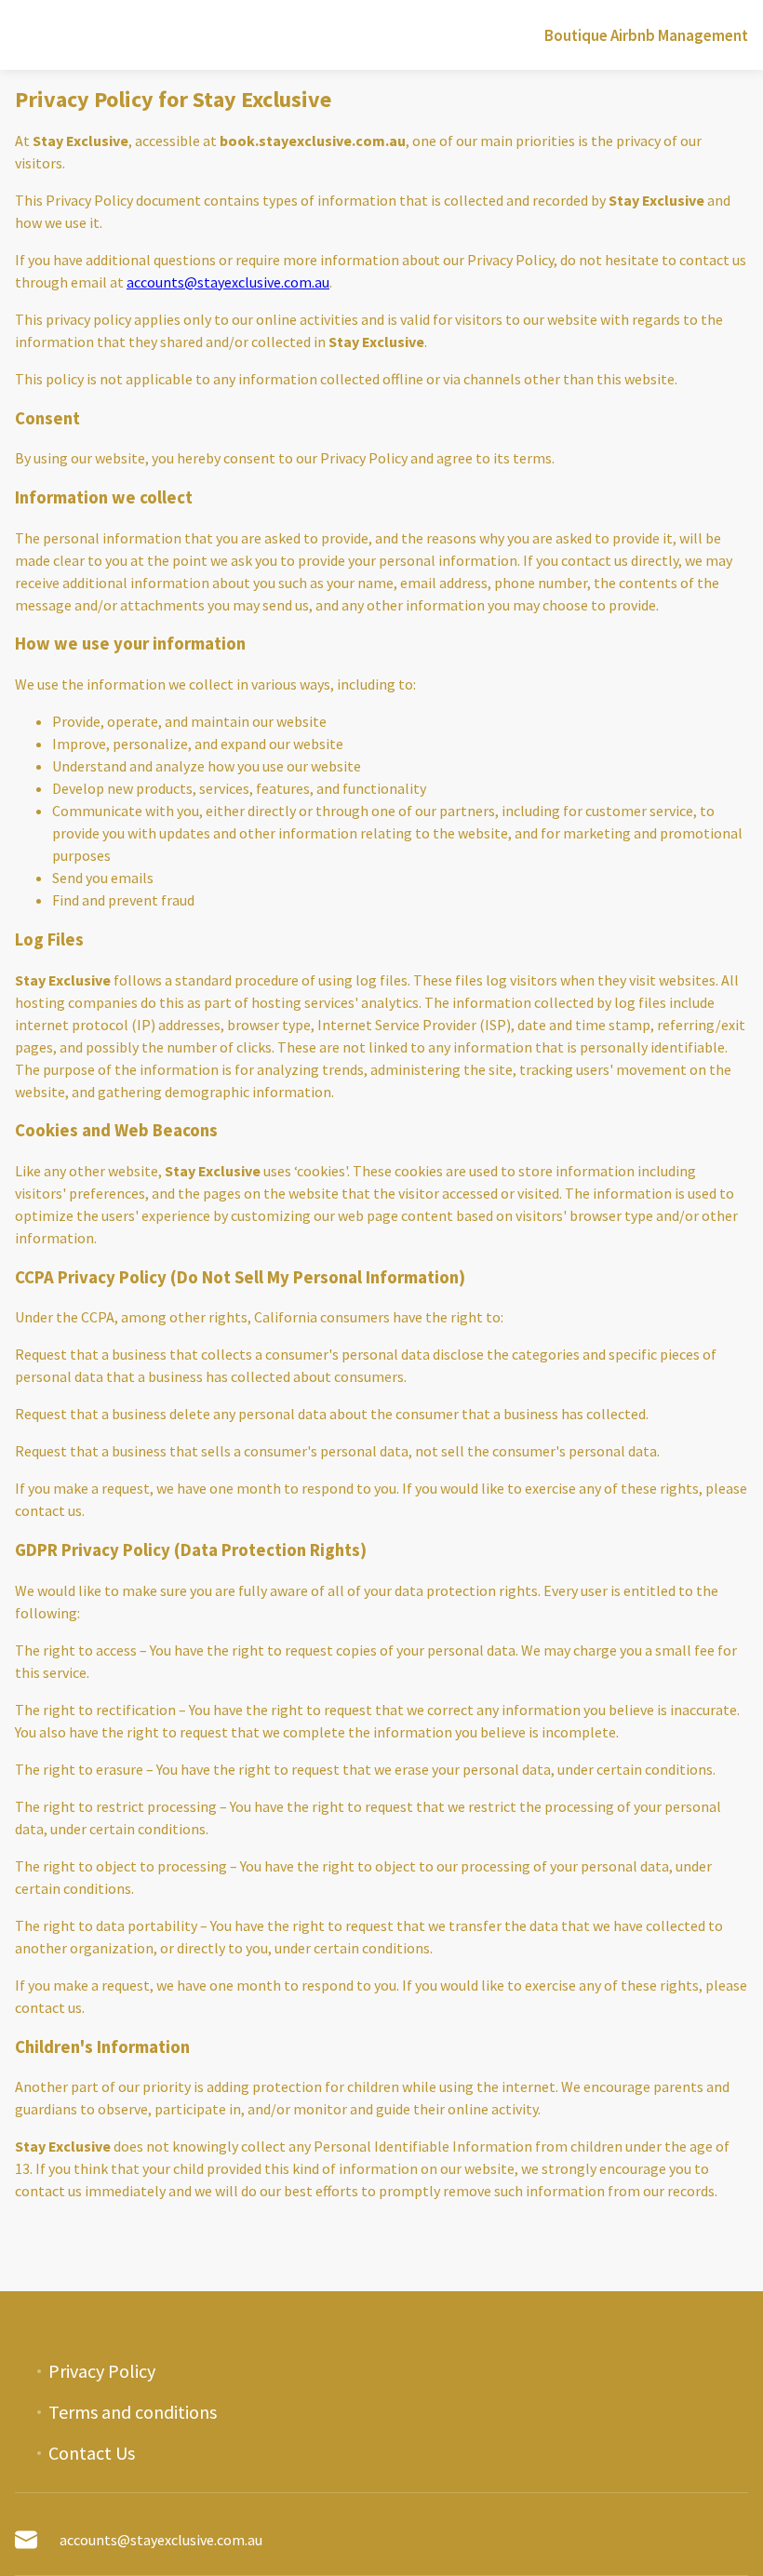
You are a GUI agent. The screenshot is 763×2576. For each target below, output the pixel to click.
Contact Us (92, 2453)
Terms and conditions (133, 2412)
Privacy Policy (102, 2371)
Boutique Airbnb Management (646, 35)
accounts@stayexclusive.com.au (228, 282)
